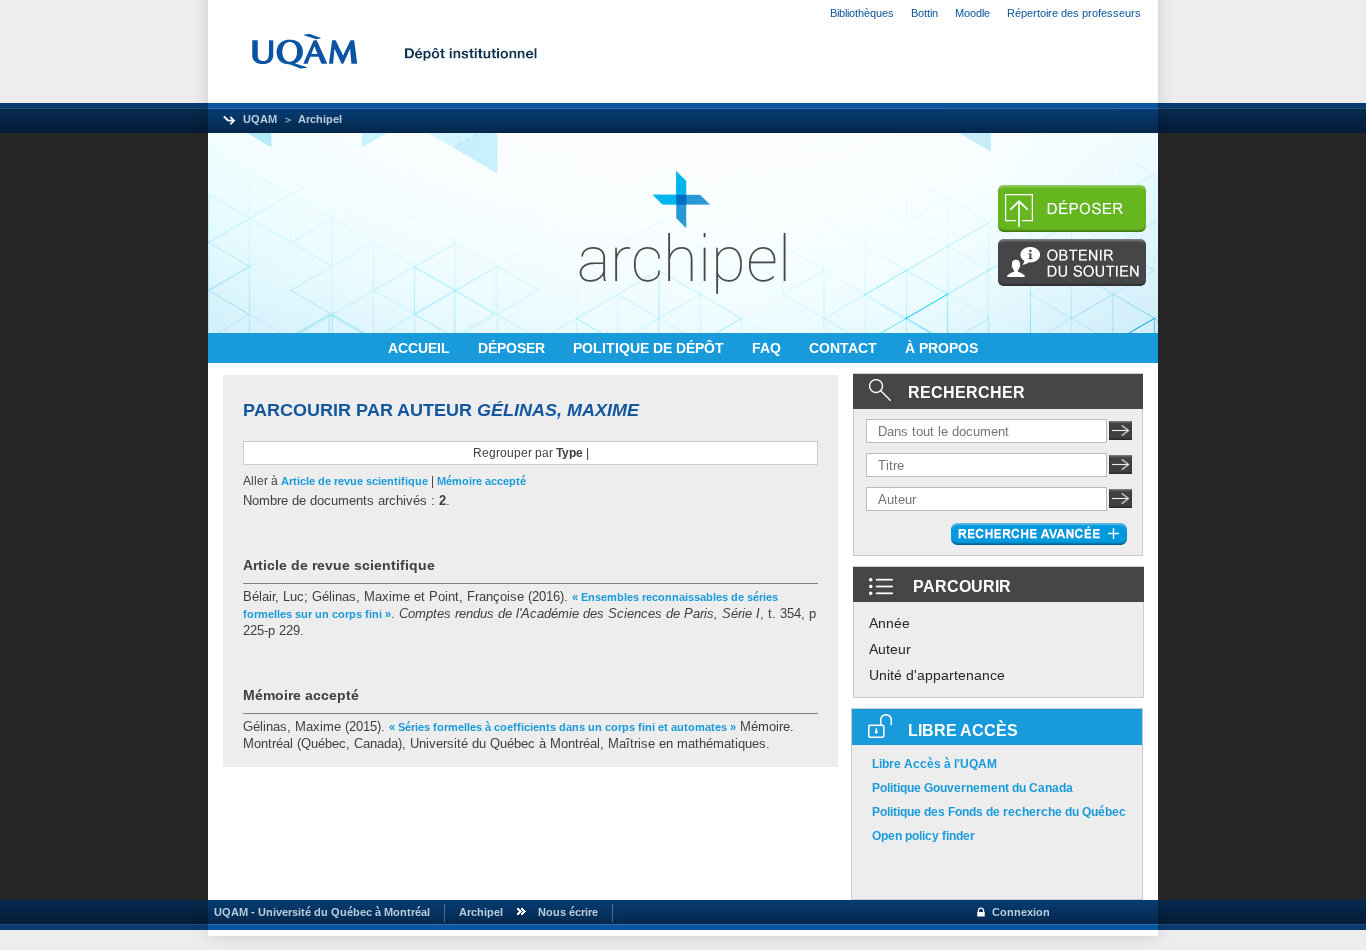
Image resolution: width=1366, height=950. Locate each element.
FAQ (768, 348)
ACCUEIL (421, 348)
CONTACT (845, 348)
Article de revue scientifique (354, 481)
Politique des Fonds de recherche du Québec (999, 812)
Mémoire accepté (481, 481)
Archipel (320, 119)
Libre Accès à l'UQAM (934, 764)
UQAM (260, 119)
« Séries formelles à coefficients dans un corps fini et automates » (562, 727)
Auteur (890, 649)
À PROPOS (941, 348)
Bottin (924, 13)
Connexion (1021, 912)
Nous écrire (568, 912)
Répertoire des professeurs (1074, 13)
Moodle (972, 13)
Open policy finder (923, 836)
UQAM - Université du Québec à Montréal (319, 912)
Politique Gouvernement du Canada (972, 788)
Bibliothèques (862, 13)
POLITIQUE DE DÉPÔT (650, 348)
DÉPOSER (513, 348)
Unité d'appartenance (937, 675)
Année (889, 623)
